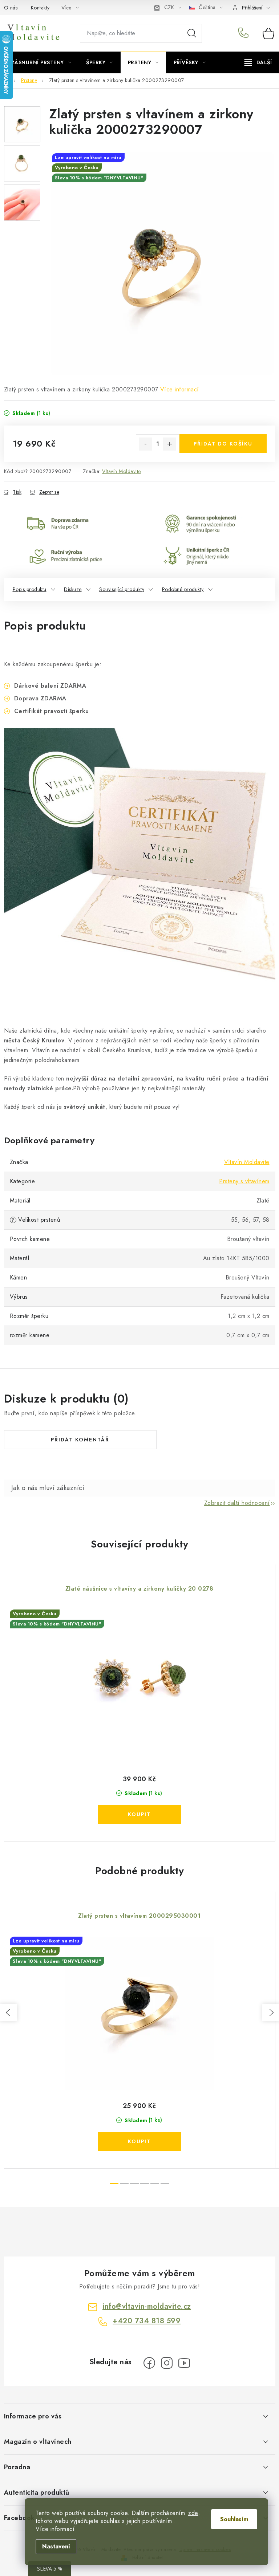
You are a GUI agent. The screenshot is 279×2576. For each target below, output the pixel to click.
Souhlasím (234, 2519)
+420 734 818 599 (245, 33)
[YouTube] (184, 2363)
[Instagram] (167, 2363)
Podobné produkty (183, 589)
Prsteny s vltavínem (244, 1181)
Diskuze (73, 589)
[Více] (258, 62)
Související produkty (122, 589)
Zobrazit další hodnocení (237, 1503)
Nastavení (56, 2546)
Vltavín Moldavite (122, 471)
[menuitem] (41, 62)
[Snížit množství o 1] (146, 444)
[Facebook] (149, 2363)
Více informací (180, 389)
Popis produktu (30, 589)
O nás (11, 8)
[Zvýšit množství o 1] (170, 444)
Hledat (192, 33)
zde (193, 2513)
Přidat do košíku (223, 444)
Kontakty (40, 8)
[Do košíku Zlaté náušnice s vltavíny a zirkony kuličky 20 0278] (139, 1814)
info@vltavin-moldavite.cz (147, 2306)
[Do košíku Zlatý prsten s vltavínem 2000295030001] (139, 2141)
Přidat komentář (80, 1440)
